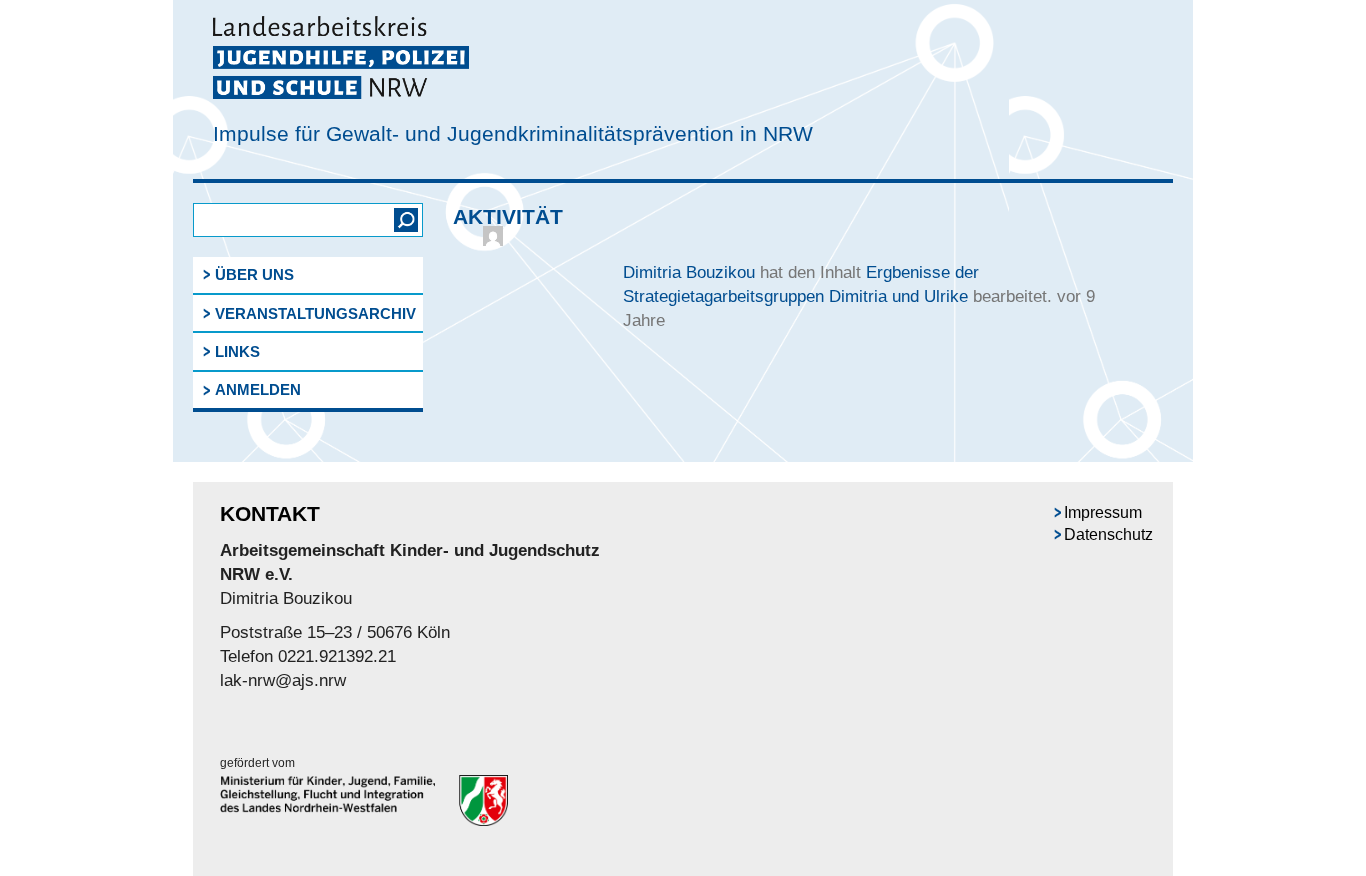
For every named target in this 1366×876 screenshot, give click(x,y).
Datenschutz (1108, 534)
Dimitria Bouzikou (689, 272)
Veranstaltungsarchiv (315, 313)
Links (237, 351)
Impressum (1103, 512)
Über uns (254, 274)
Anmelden (258, 389)
